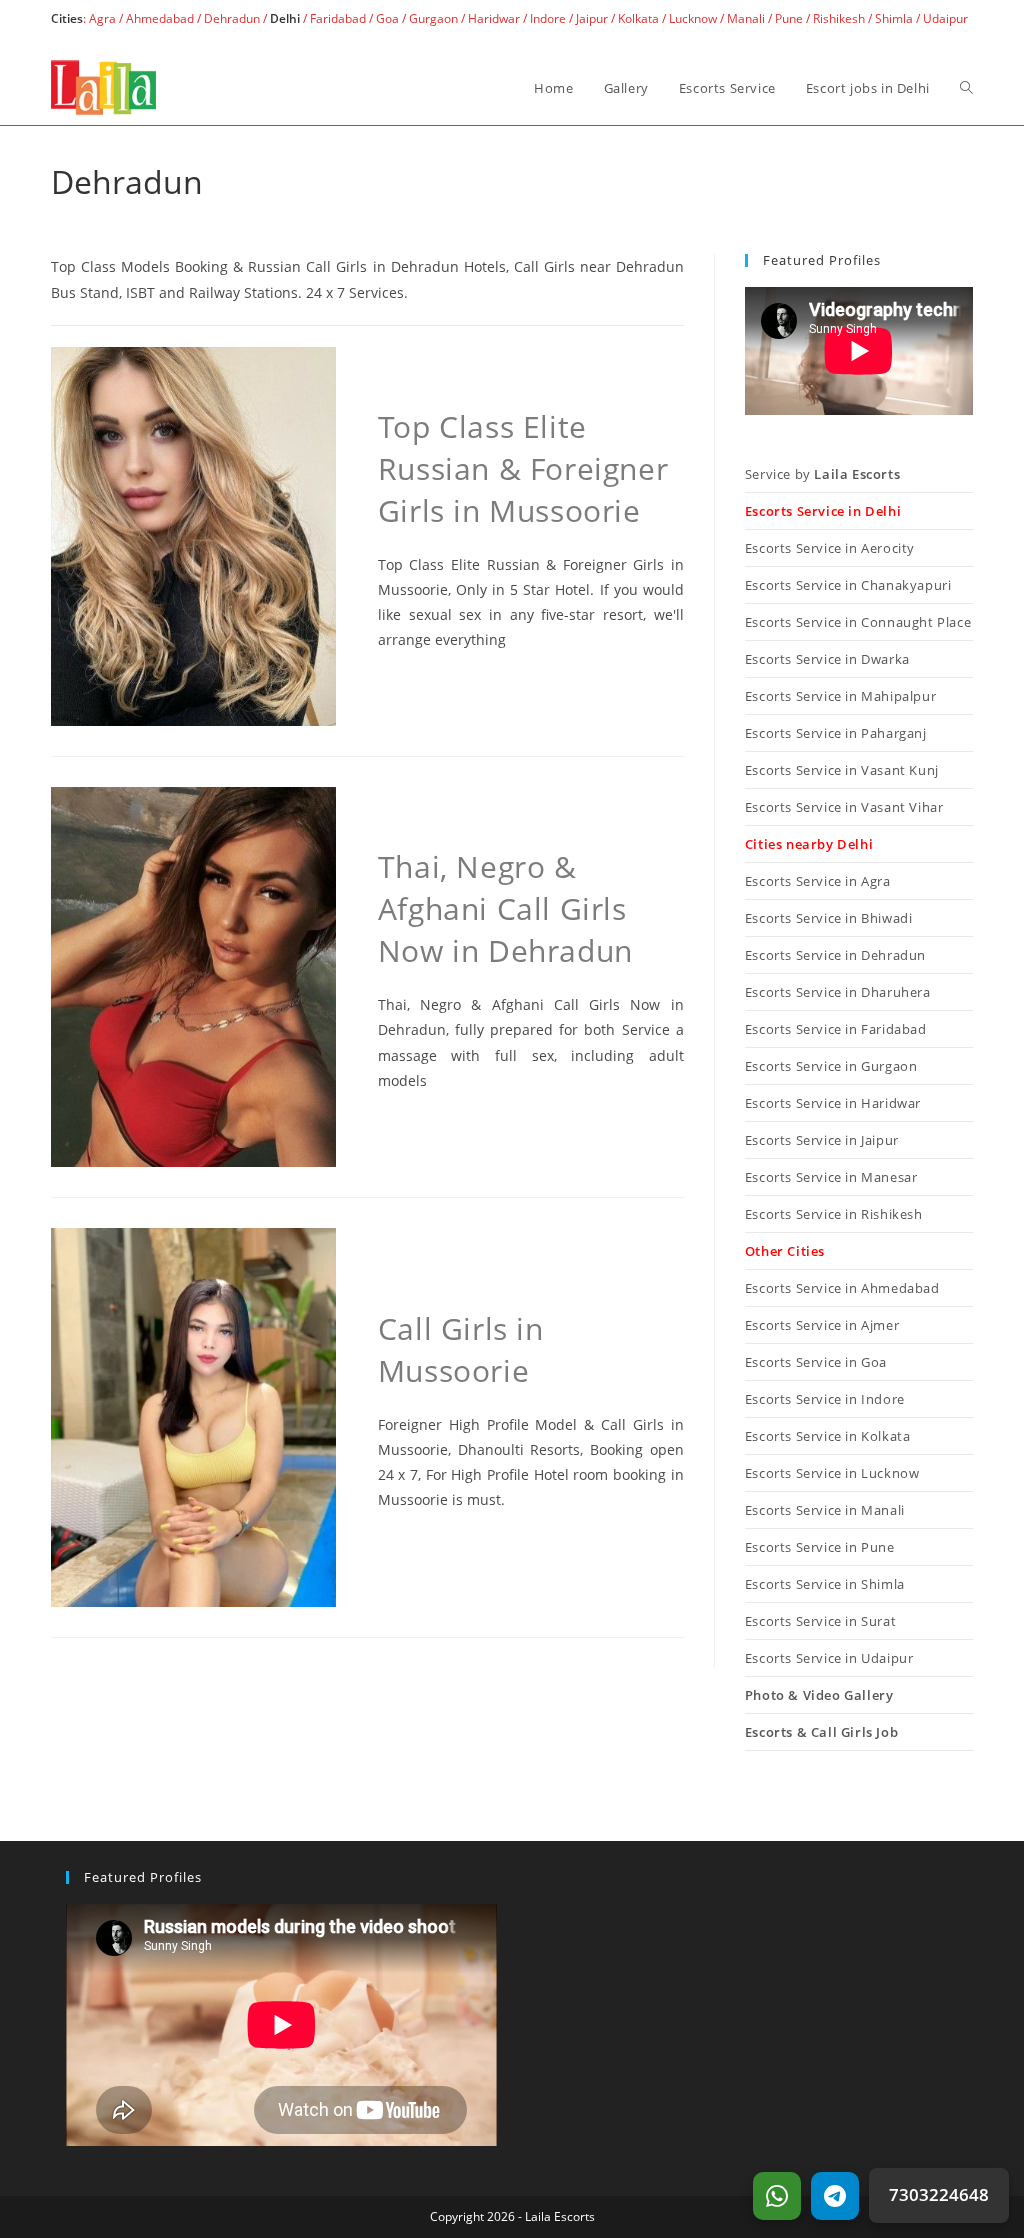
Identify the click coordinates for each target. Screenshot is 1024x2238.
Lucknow (693, 18)
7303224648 (939, 2194)
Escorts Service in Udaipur (829, 1658)
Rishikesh (839, 18)
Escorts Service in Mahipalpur (840, 696)
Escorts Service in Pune (820, 1547)
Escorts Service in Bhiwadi (829, 918)
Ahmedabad (160, 18)
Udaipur (945, 18)
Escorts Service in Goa (816, 1362)
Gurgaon (433, 18)
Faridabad (338, 18)
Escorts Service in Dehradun (835, 955)
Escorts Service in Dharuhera (838, 992)
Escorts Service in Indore (825, 1399)
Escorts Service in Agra (818, 881)
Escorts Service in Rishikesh (834, 1214)
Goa (387, 18)
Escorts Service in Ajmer (822, 1325)
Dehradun (232, 18)
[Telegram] (835, 2196)
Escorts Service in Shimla (825, 1584)
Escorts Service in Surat (820, 1621)
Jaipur (592, 18)
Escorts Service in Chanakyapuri (848, 585)
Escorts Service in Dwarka (827, 659)
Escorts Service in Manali (825, 1510)
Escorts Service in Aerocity (830, 548)
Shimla (894, 18)
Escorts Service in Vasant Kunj (842, 770)
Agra (101, 18)
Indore (548, 18)
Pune (789, 18)
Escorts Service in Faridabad (836, 1029)
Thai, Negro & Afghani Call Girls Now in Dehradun (505, 908)
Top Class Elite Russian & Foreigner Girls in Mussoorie (523, 468)
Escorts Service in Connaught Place (858, 622)
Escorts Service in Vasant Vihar (844, 807)
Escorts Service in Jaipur (822, 1140)
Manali (746, 18)
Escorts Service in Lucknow (832, 1473)
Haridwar (494, 18)
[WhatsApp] (777, 2196)
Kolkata (638, 18)
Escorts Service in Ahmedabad (842, 1288)
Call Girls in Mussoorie (461, 1349)
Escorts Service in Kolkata (828, 1436)
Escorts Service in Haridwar (833, 1103)
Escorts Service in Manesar (831, 1177)
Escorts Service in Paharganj (836, 733)
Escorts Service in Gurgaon (831, 1066)
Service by (822, 474)
